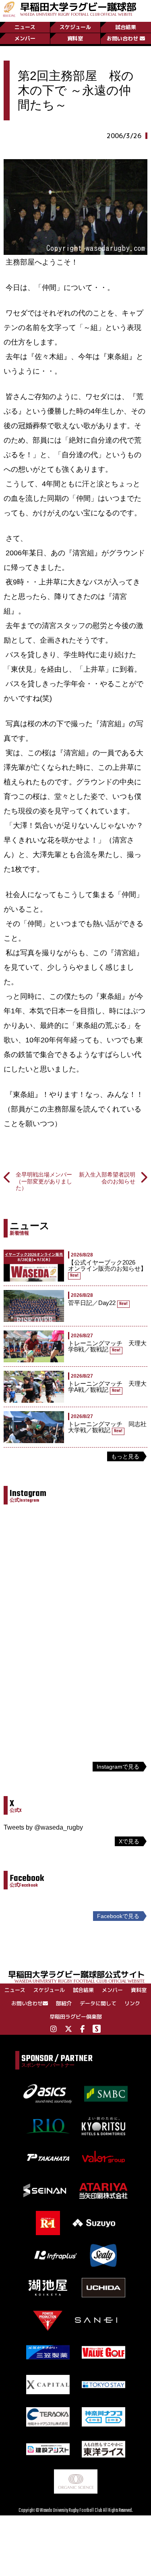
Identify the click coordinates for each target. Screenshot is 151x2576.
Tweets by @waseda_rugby (43, 1827)
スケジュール (75, 27)
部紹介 (64, 2003)
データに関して (98, 2003)
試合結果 (126, 27)
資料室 (75, 38)
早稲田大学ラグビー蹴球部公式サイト (77, 1976)
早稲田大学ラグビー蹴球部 (78, 8)
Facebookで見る (118, 1916)
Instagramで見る (118, 1767)
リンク (132, 2003)
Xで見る (129, 1841)
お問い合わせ (122, 38)
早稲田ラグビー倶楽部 (76, 2017)
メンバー (25, 38)
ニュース (25, 27)
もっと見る (125, 1456)
